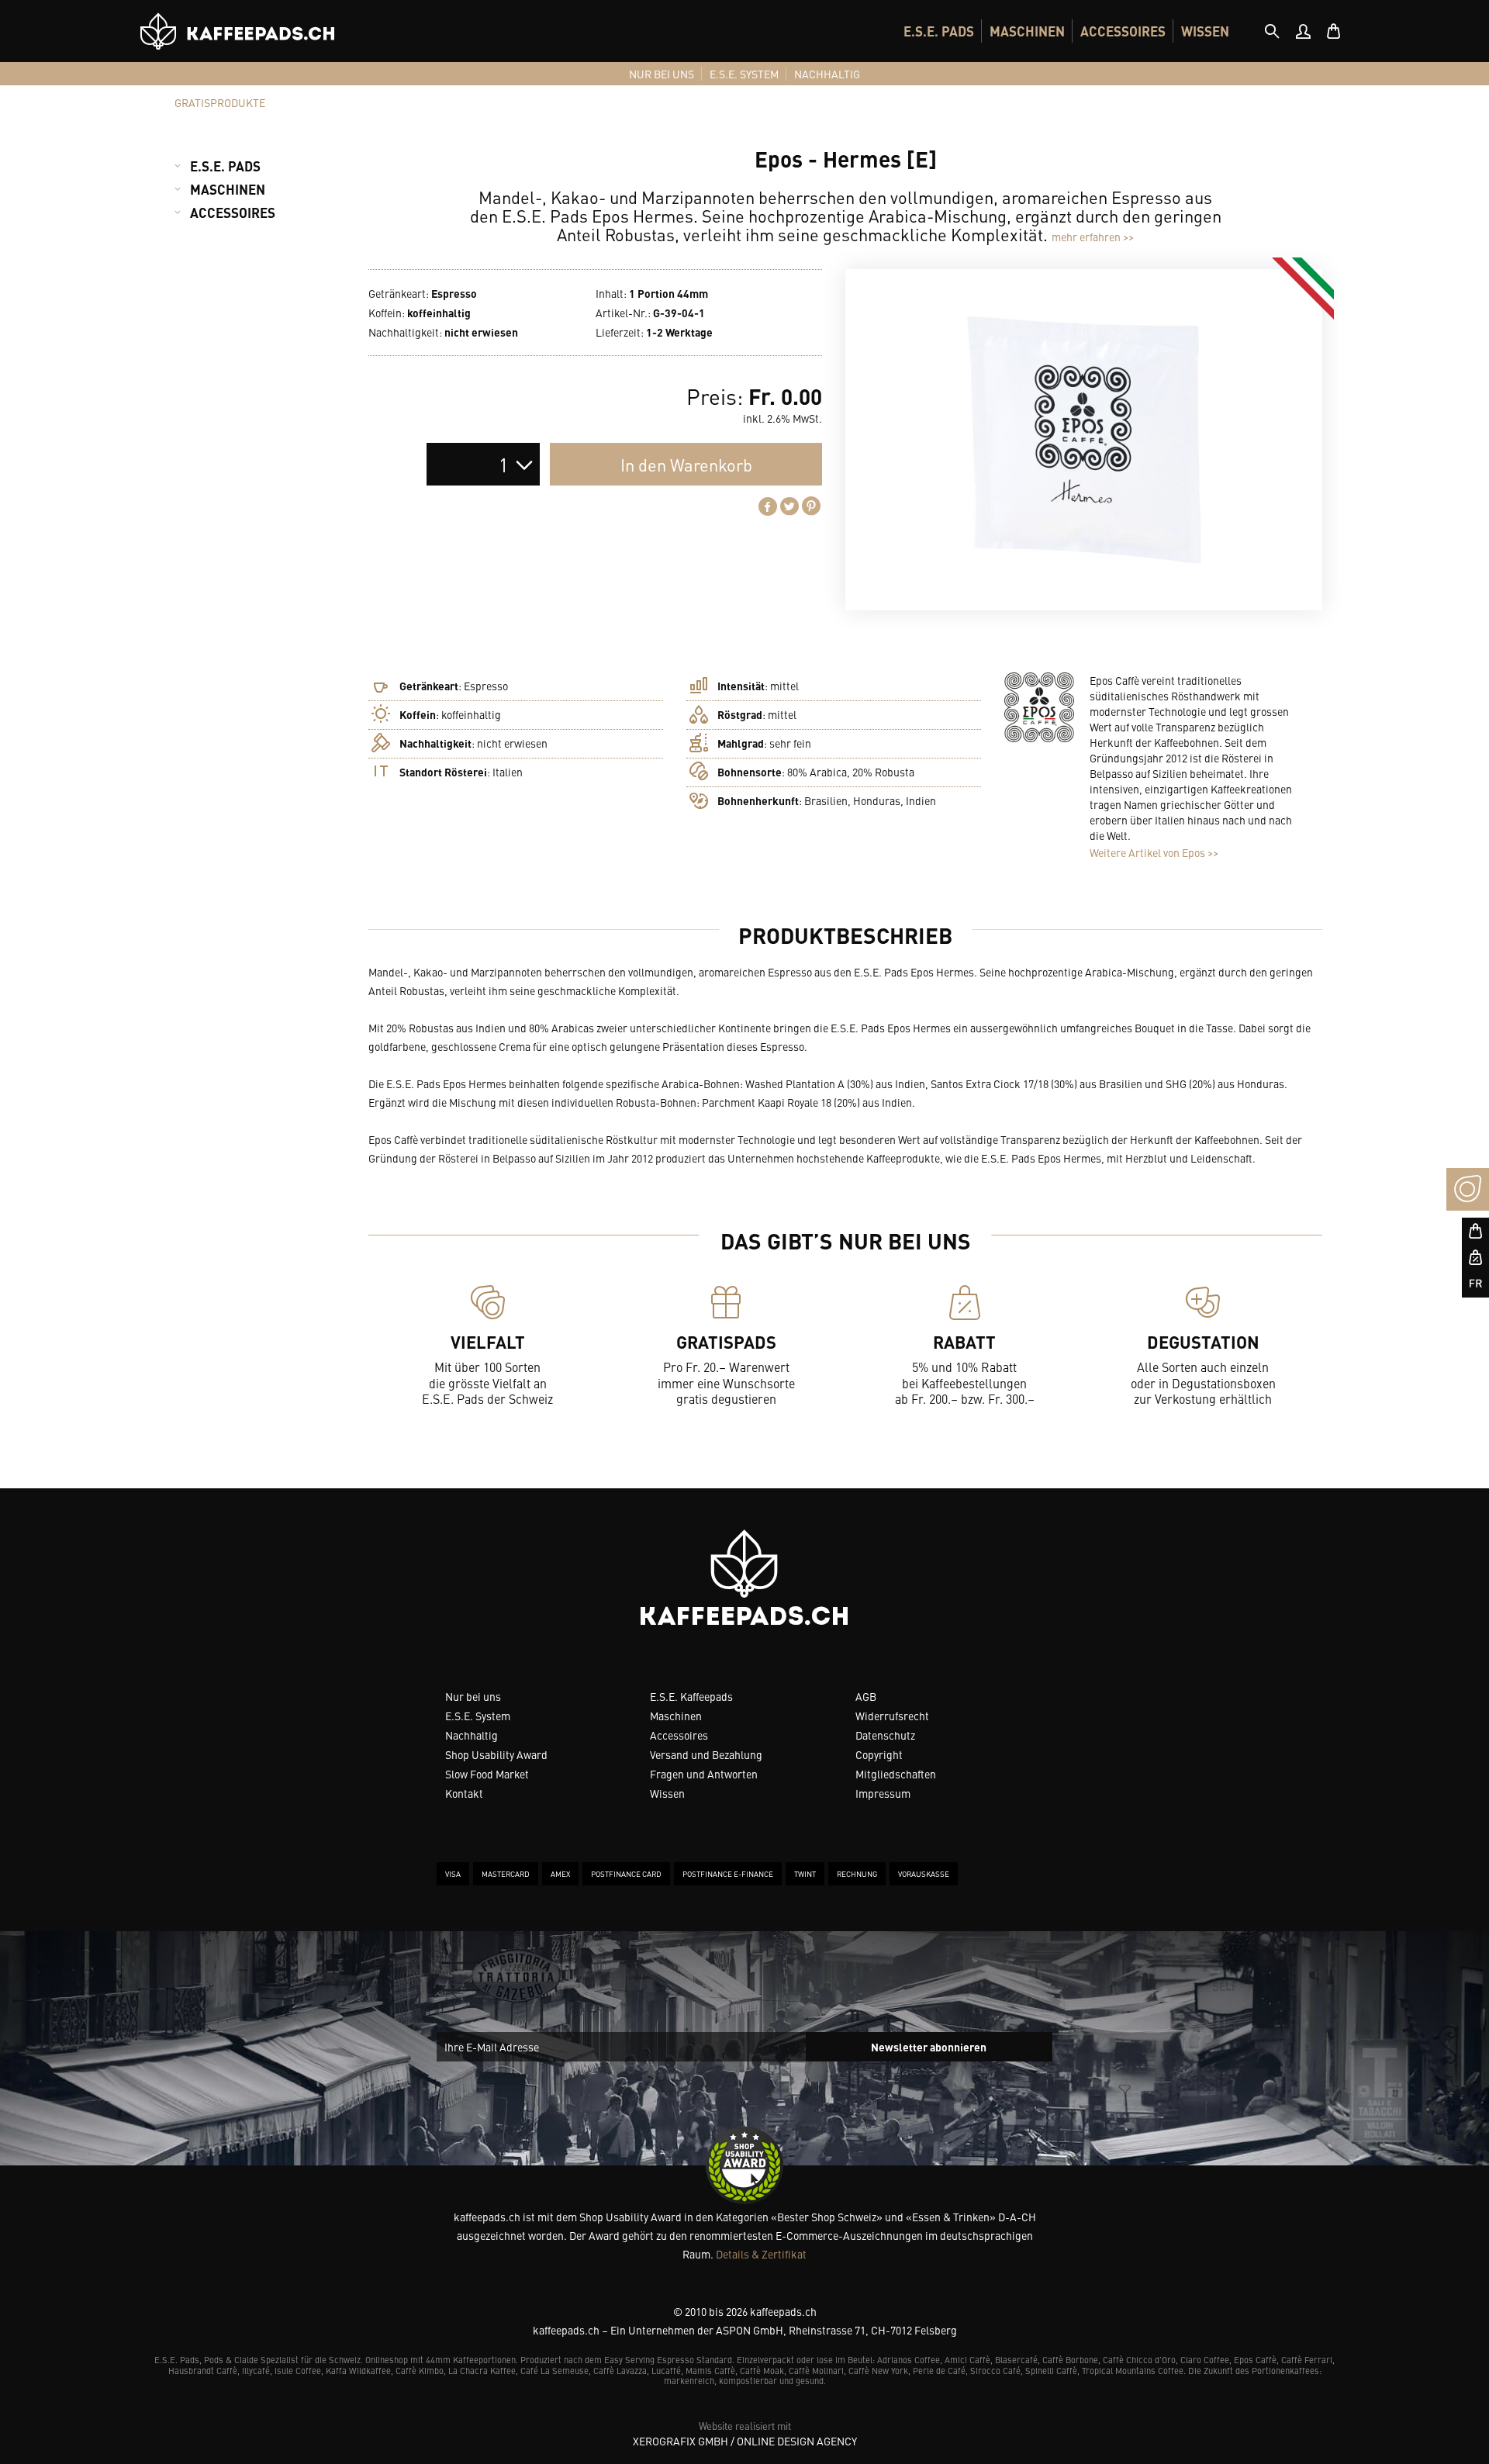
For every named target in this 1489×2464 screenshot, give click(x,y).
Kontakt (464, 1793)
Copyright (879, 1754)
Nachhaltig (472, 1735)
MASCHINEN (1027, 31)
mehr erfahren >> (1093, 237)
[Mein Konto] (1303, 31)
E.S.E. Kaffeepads (691, 1696)
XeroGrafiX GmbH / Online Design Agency (745, 2441)
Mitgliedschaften (896, 1774)
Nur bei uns (473, 1696)
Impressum (883, 1793)
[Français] (1468, 1284)
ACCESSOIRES (1123, 31)
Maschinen (676, 1716)
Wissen (667, 1793)
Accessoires (679, 1735)
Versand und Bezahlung (706, 1754)
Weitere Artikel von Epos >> (1154, 852)
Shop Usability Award (496, 1754)
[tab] (1272, 31)
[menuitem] (939, 31)
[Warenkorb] (1334, 31)
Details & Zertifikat (761, 2254)
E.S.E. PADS (939, 31)
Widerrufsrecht (892, 1716)
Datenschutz (885, 1735)
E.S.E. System (478, 1716)
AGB (866, 1696)
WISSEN (1205, 31)
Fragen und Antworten (704, 1774)
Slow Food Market (487, 1774)
